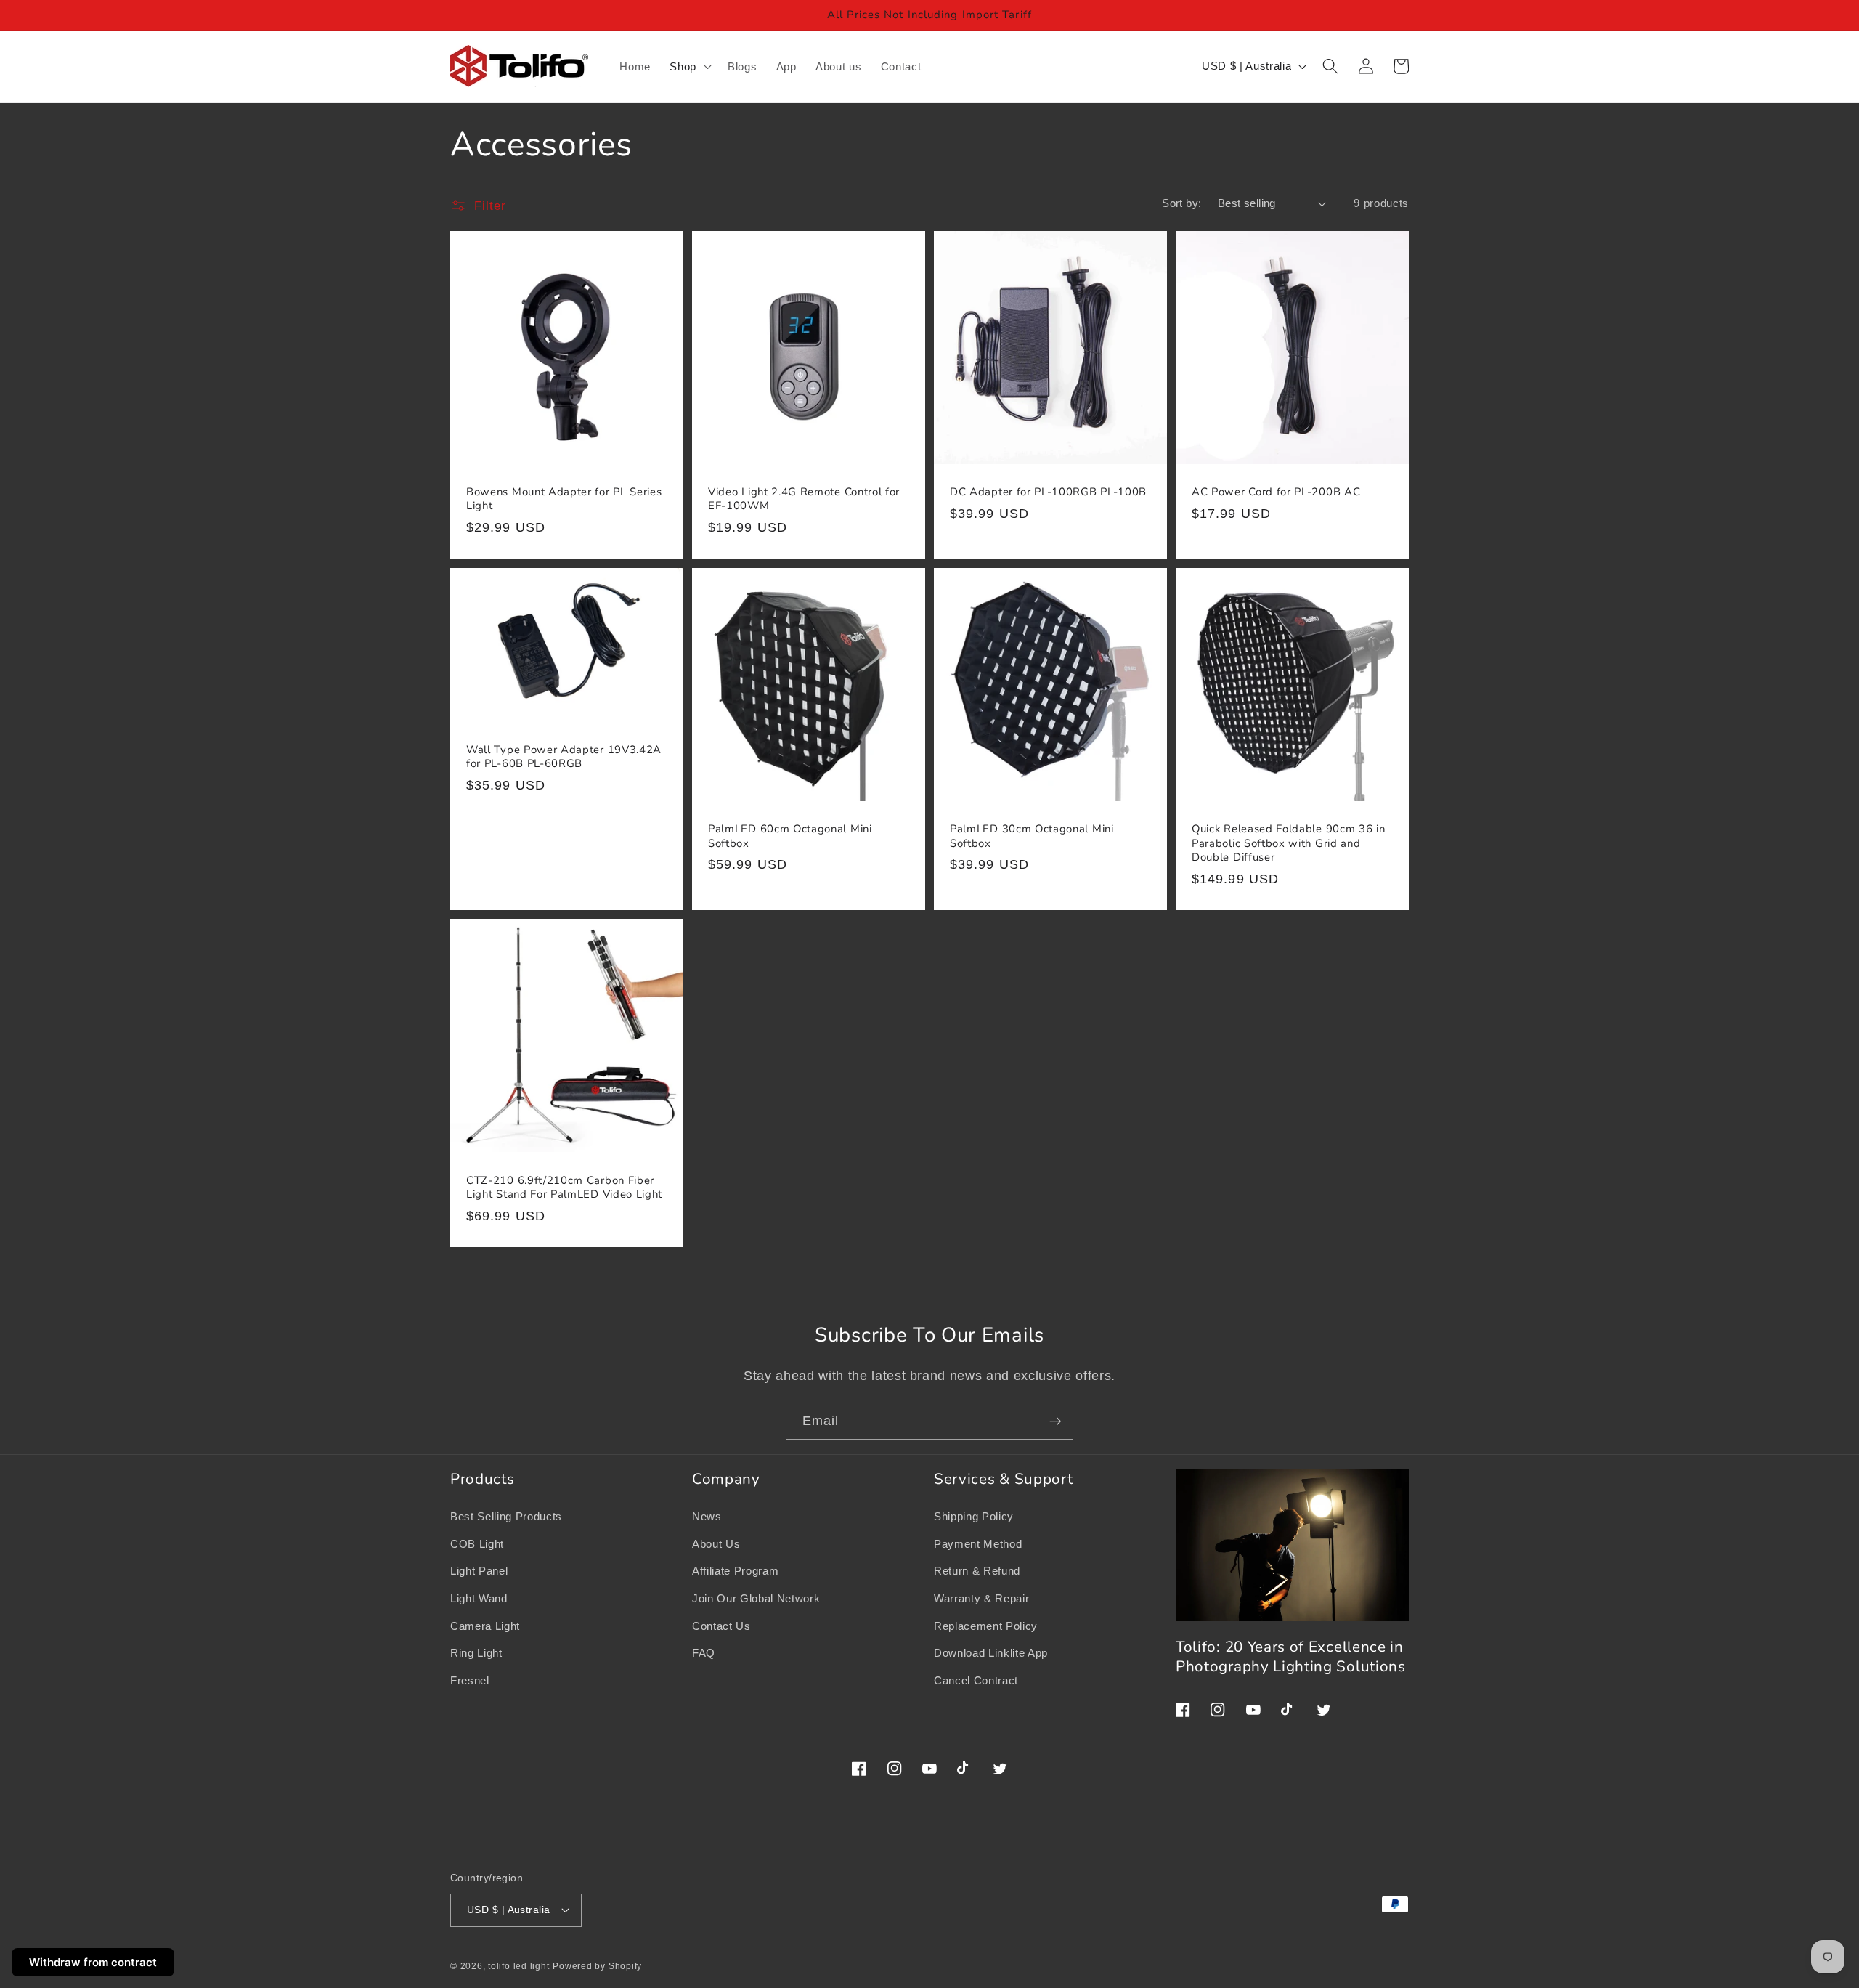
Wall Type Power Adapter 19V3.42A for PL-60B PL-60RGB (564, 757)
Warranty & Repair (981, 1598)
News (707, 1516)
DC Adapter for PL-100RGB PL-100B (1048, 492)
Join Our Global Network (756, 1598)
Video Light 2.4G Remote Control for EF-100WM (804, 499)
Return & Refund (977, 1571)
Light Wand (479, 1598)
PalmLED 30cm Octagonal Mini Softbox (1032, 836)
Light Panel (479, 1571)
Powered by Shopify (597, 1966)
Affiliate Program (735, 1571)
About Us (716, 1544)
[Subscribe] (1055, 1421)
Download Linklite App (991, 1653)
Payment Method (978, 1544)
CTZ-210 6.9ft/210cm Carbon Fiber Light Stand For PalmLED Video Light (564, 1188)
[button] (689, 67)
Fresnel (470, 1680)
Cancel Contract (976, 1680)
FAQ (704, 1653)
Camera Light (485, 1626)
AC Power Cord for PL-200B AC (1276, 492)
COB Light (477, 1544)
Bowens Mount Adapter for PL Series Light (564, 499)
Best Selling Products (506, 1516)
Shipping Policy (974, 1516)
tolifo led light (518, 1966)
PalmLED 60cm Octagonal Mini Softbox (790, 836)
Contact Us (721, 1626)
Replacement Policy (986, 1626)
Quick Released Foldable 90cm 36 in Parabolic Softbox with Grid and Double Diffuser (1288, 843)
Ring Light (476, 1653)
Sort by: (1182, 203)
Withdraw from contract (93, 1962)
